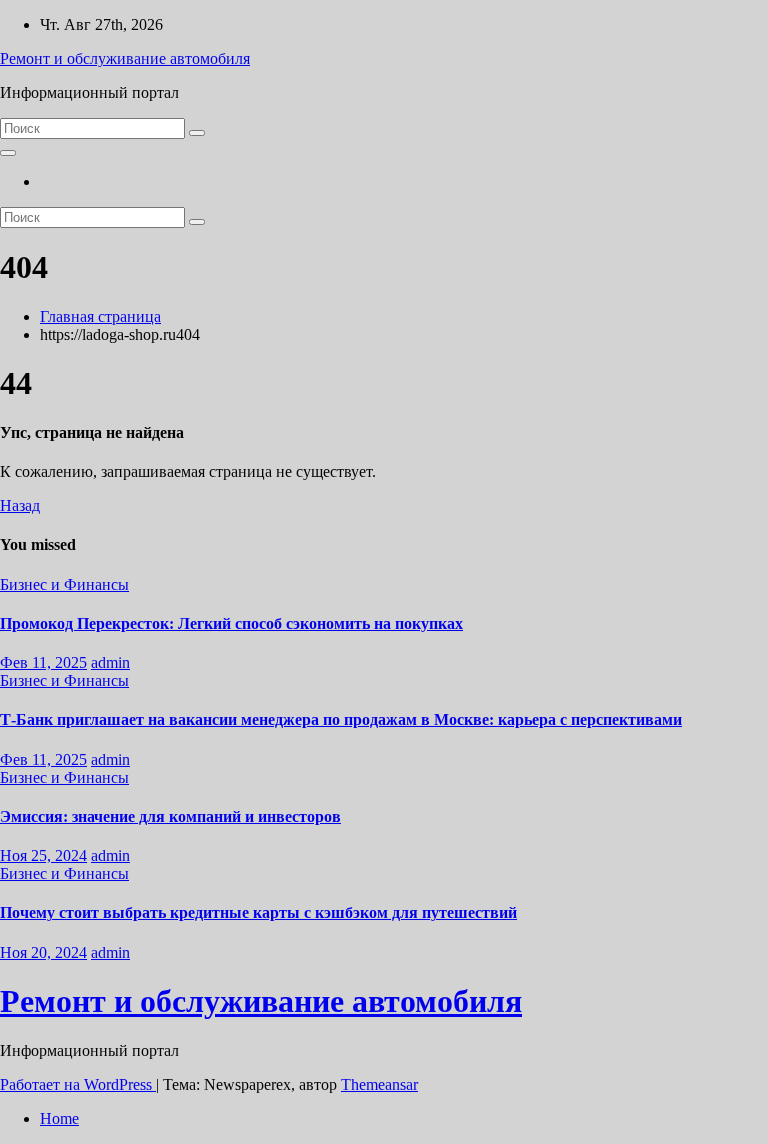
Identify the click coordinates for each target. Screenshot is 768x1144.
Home (59, 1118)
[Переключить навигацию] (8, 153)
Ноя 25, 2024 (43, 855)
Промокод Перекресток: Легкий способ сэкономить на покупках (231, 623)
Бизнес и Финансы (64, 584)
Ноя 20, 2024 (43, 952)
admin (110, 662)
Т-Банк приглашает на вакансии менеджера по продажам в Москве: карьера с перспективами (341, 719)
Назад (20, 505)
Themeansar (379, 1084)
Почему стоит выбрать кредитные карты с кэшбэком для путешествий (258, 912)
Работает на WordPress (78, 1084)
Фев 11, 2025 (43, 662)
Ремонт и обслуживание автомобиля (125, 58)
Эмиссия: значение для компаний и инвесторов (170, 816)
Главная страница (100, 316)
